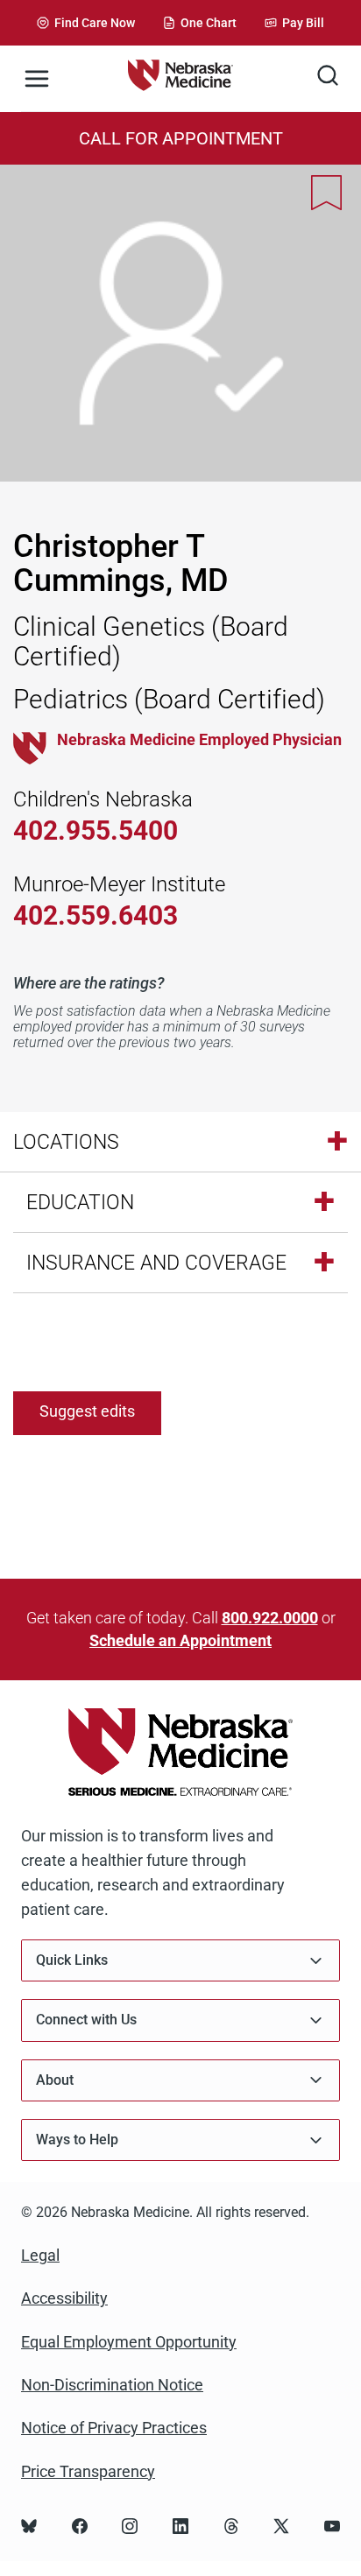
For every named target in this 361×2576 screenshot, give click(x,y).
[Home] (180, 78)
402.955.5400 (96, 831)
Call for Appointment (181, 138)
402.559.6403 (96, 915)
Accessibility (64, 2298)
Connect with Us (86, 2020)
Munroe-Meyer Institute (119, 884)
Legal (40, 2255)
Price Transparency (88, 2471)
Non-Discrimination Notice (112, 2385)
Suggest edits (87, 1411)
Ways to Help (77, 2140)
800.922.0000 (270, 1618)
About (55, 2080)
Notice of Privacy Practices (114, 2428)
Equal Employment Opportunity (129, 2342)
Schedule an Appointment (180, 1640)
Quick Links (72, 1960)
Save (327, 193)
